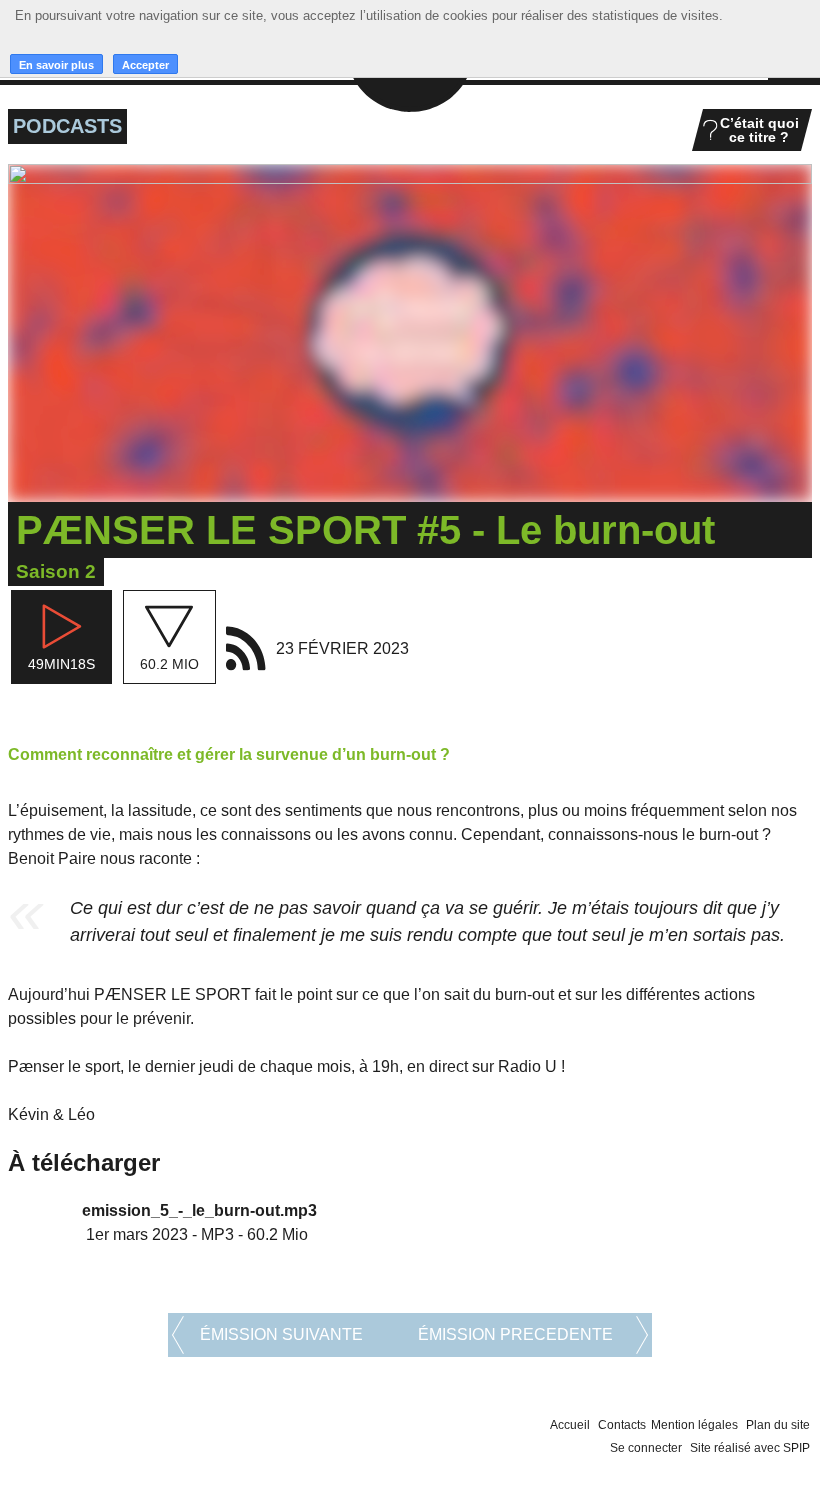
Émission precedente (515, 1334)
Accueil (570, 1425)
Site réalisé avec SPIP (750, 1448)
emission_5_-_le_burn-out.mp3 (199, 1210)
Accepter (145, 65)
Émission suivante (281, 1334)
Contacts (622, 1425)
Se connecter (646, 1448)
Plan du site (778, 1425)
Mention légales (694, 1425)
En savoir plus (56, 65)
